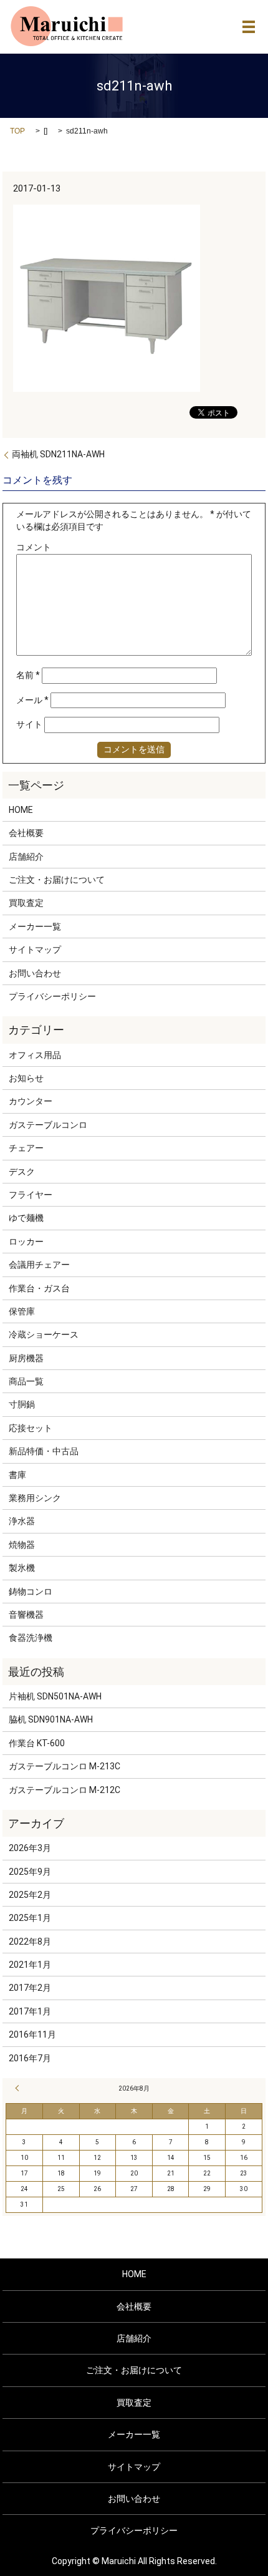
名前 (28, 675)
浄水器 (22, 1521)
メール (32, 700)
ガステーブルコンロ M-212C (65, 1790)
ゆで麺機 (26, 1218)
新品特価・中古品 (44, 1451)
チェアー (26, 1148)
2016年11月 (32, 2034)
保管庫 (22, 1311)
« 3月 (19, 2088)
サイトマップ (35, 950)
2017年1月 (30, 2011)
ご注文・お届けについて (57, 880)
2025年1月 (30, 1918)
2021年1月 (30, 1965)
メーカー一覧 (35, 926)
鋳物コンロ (31, 1592)
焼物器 (22, 1545)
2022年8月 (30, 1942)
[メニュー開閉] (249, 27)
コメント (34, 547)
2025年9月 (30, 1872)
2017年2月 (30, 1988)
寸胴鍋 (22, 1404)
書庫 (17, 1475)
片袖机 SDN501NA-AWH (55, 1696)
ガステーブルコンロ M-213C (65, 1766)
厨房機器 (26, 1358)
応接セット (31, 1428)
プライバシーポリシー (52, 996)
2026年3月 (30, 1848)
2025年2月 (30, 1895)
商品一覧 (26, 1381)
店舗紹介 (26, 857)
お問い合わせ (35, 973)
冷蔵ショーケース (44, 1334)
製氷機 (22, 1568)
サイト (29, 724)
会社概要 (26, 833)
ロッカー (26, 1242)
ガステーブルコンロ (48, 1125)
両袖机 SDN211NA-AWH (58, 454)
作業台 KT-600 (37, 1743)
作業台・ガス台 (39, 1288)
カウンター (31, 1101)
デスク (22, 1172)
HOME (21, 810)
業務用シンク (35, 1498)
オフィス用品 (35, 1055)
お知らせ (26, 1078)
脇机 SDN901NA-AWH (51, 1719)
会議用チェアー (39, 1265)
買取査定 (26, 903)
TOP (17, 131)
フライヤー (31, 1195)
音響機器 (26, 1615)
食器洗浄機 (31, 1638)
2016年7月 (30, 2058)
